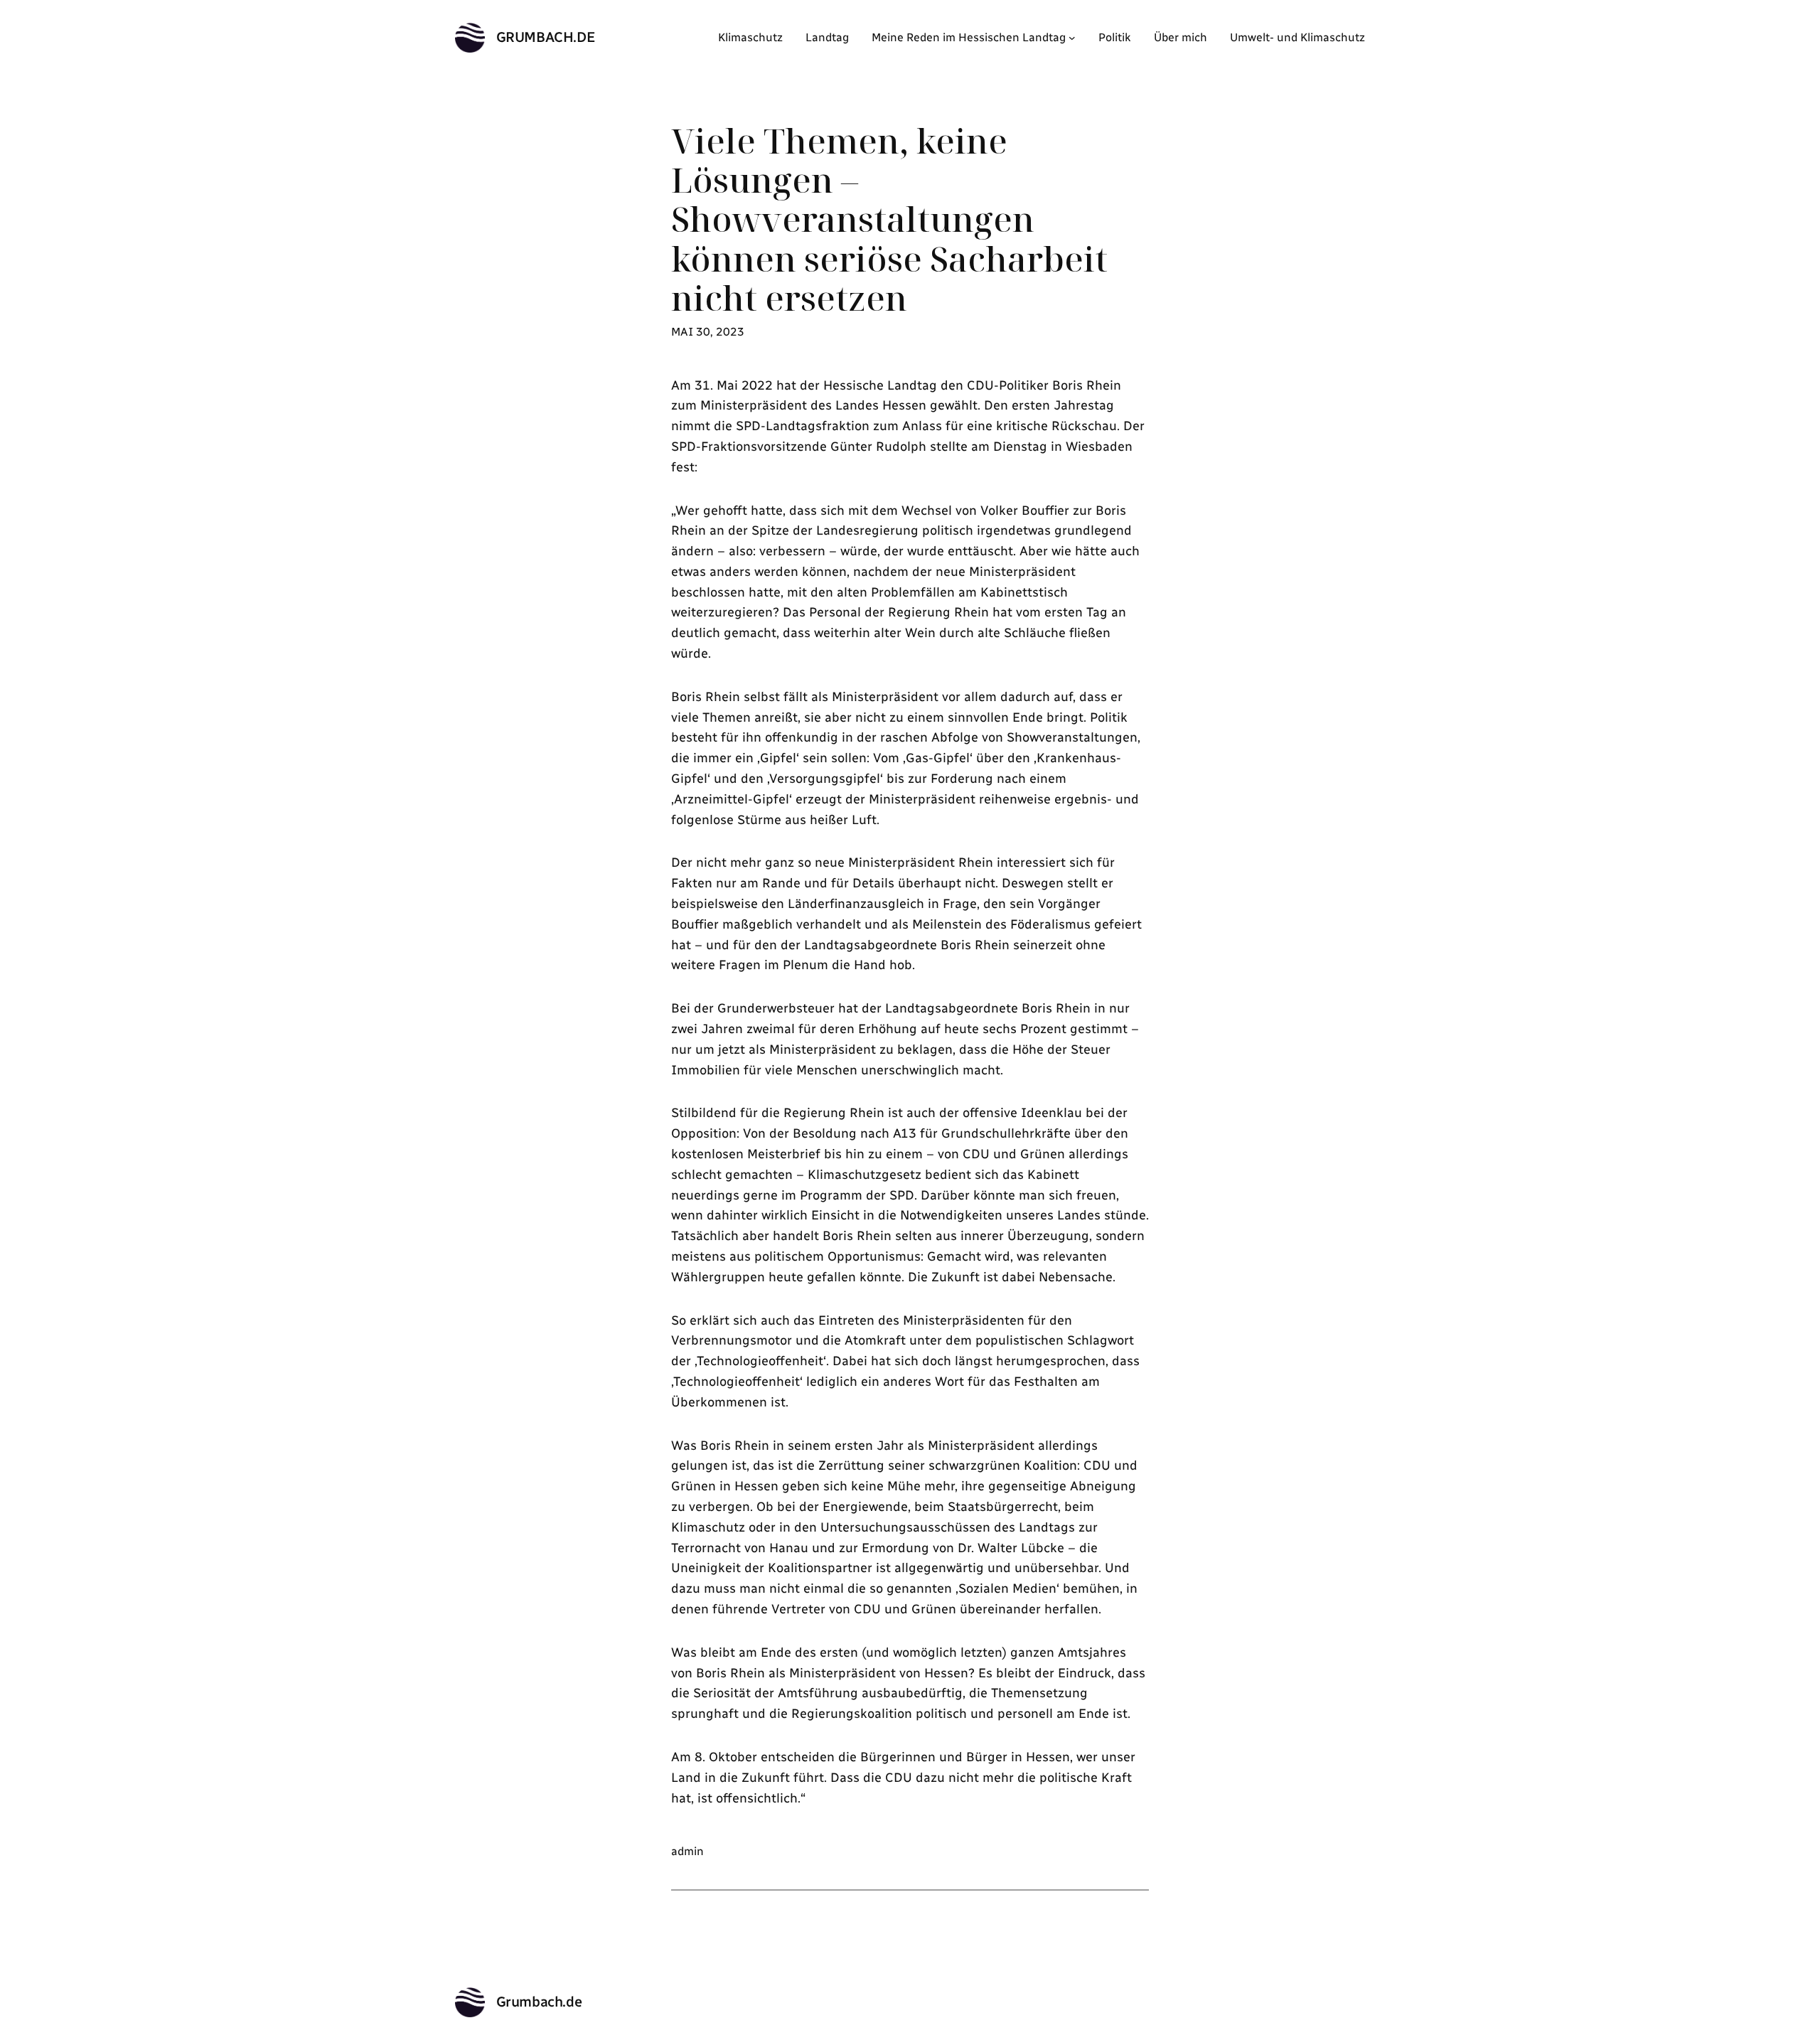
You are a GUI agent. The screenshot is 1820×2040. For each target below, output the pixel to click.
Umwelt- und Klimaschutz (1297, 37)
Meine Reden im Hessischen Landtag (969, 37)
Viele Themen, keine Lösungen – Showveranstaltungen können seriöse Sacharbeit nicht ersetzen (889, 219)
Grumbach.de (546, 37)
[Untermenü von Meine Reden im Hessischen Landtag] (1072, 38)
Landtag (827, 37)
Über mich (1181, 37)
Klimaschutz (750, 37)
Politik (1115, 37)
